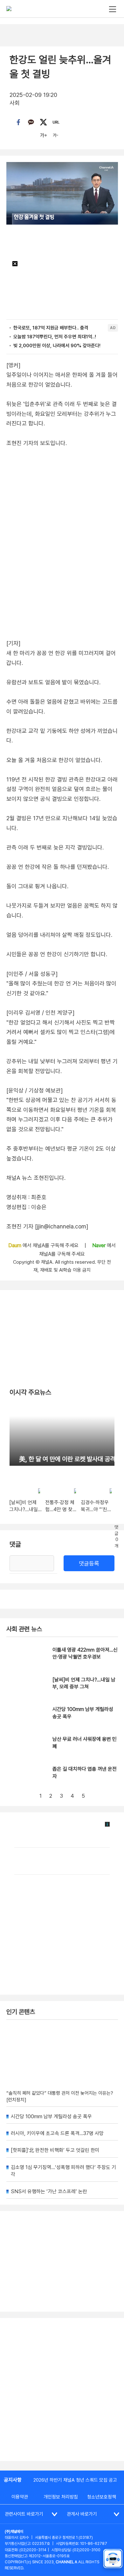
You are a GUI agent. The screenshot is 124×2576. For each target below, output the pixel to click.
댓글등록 (89, 1563)
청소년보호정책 (102, 2497)
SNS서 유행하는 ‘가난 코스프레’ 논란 (49, 2191)
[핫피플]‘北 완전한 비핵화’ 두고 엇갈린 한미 (55, 2150)
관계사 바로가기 (82, 2514)
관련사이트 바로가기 (24, 2514)
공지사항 (13, 2480)
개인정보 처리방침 (61, 2497)
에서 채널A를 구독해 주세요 (44, 1245)
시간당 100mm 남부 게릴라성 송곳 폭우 (51, 2116)
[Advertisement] (62, 2390)
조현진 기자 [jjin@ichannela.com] (47, 1226)
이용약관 (20, 2497)
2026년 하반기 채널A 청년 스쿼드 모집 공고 (75, 2480)
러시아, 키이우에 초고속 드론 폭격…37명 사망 (57, 2133)
